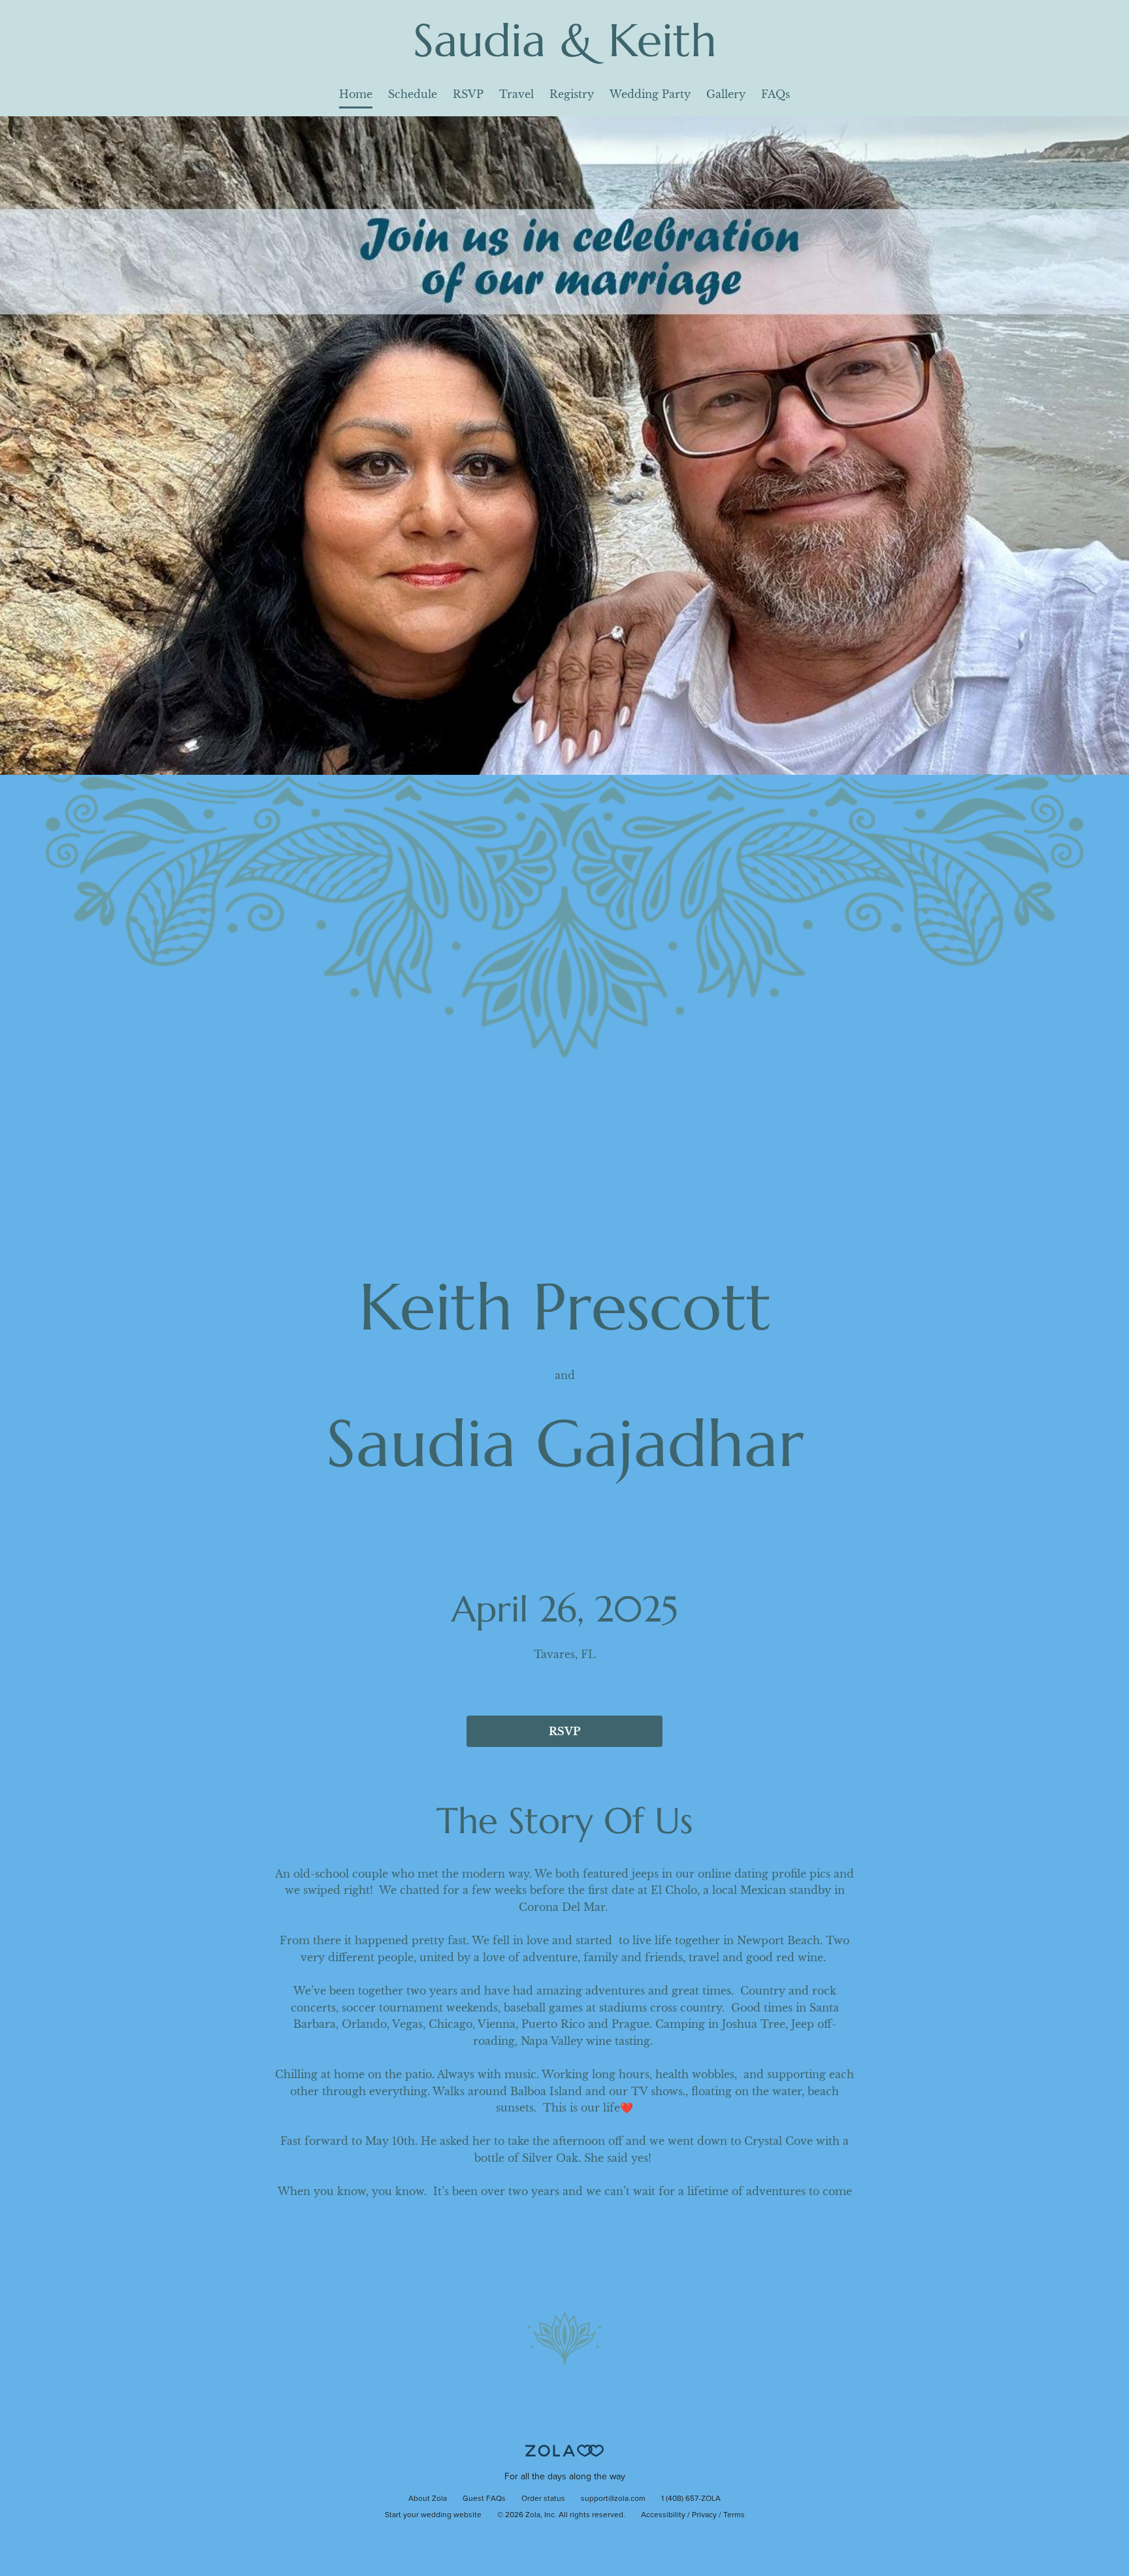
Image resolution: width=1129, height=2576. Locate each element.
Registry (572, 94)
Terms (734, 2515)
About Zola (428, 2499)
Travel (516, 94)
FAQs (776, 94)
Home (356, 94)
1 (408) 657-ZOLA (691, 2499)
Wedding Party (650, 94)
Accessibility (663, 2515)
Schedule (413, 94)
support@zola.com (613, 2499)
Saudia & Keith (565, 41)
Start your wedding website (433, 2515)
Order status (543, 2499)
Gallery (726, 94)
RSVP (468, 94)
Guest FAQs (484, 2499)
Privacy (704, 2515)
